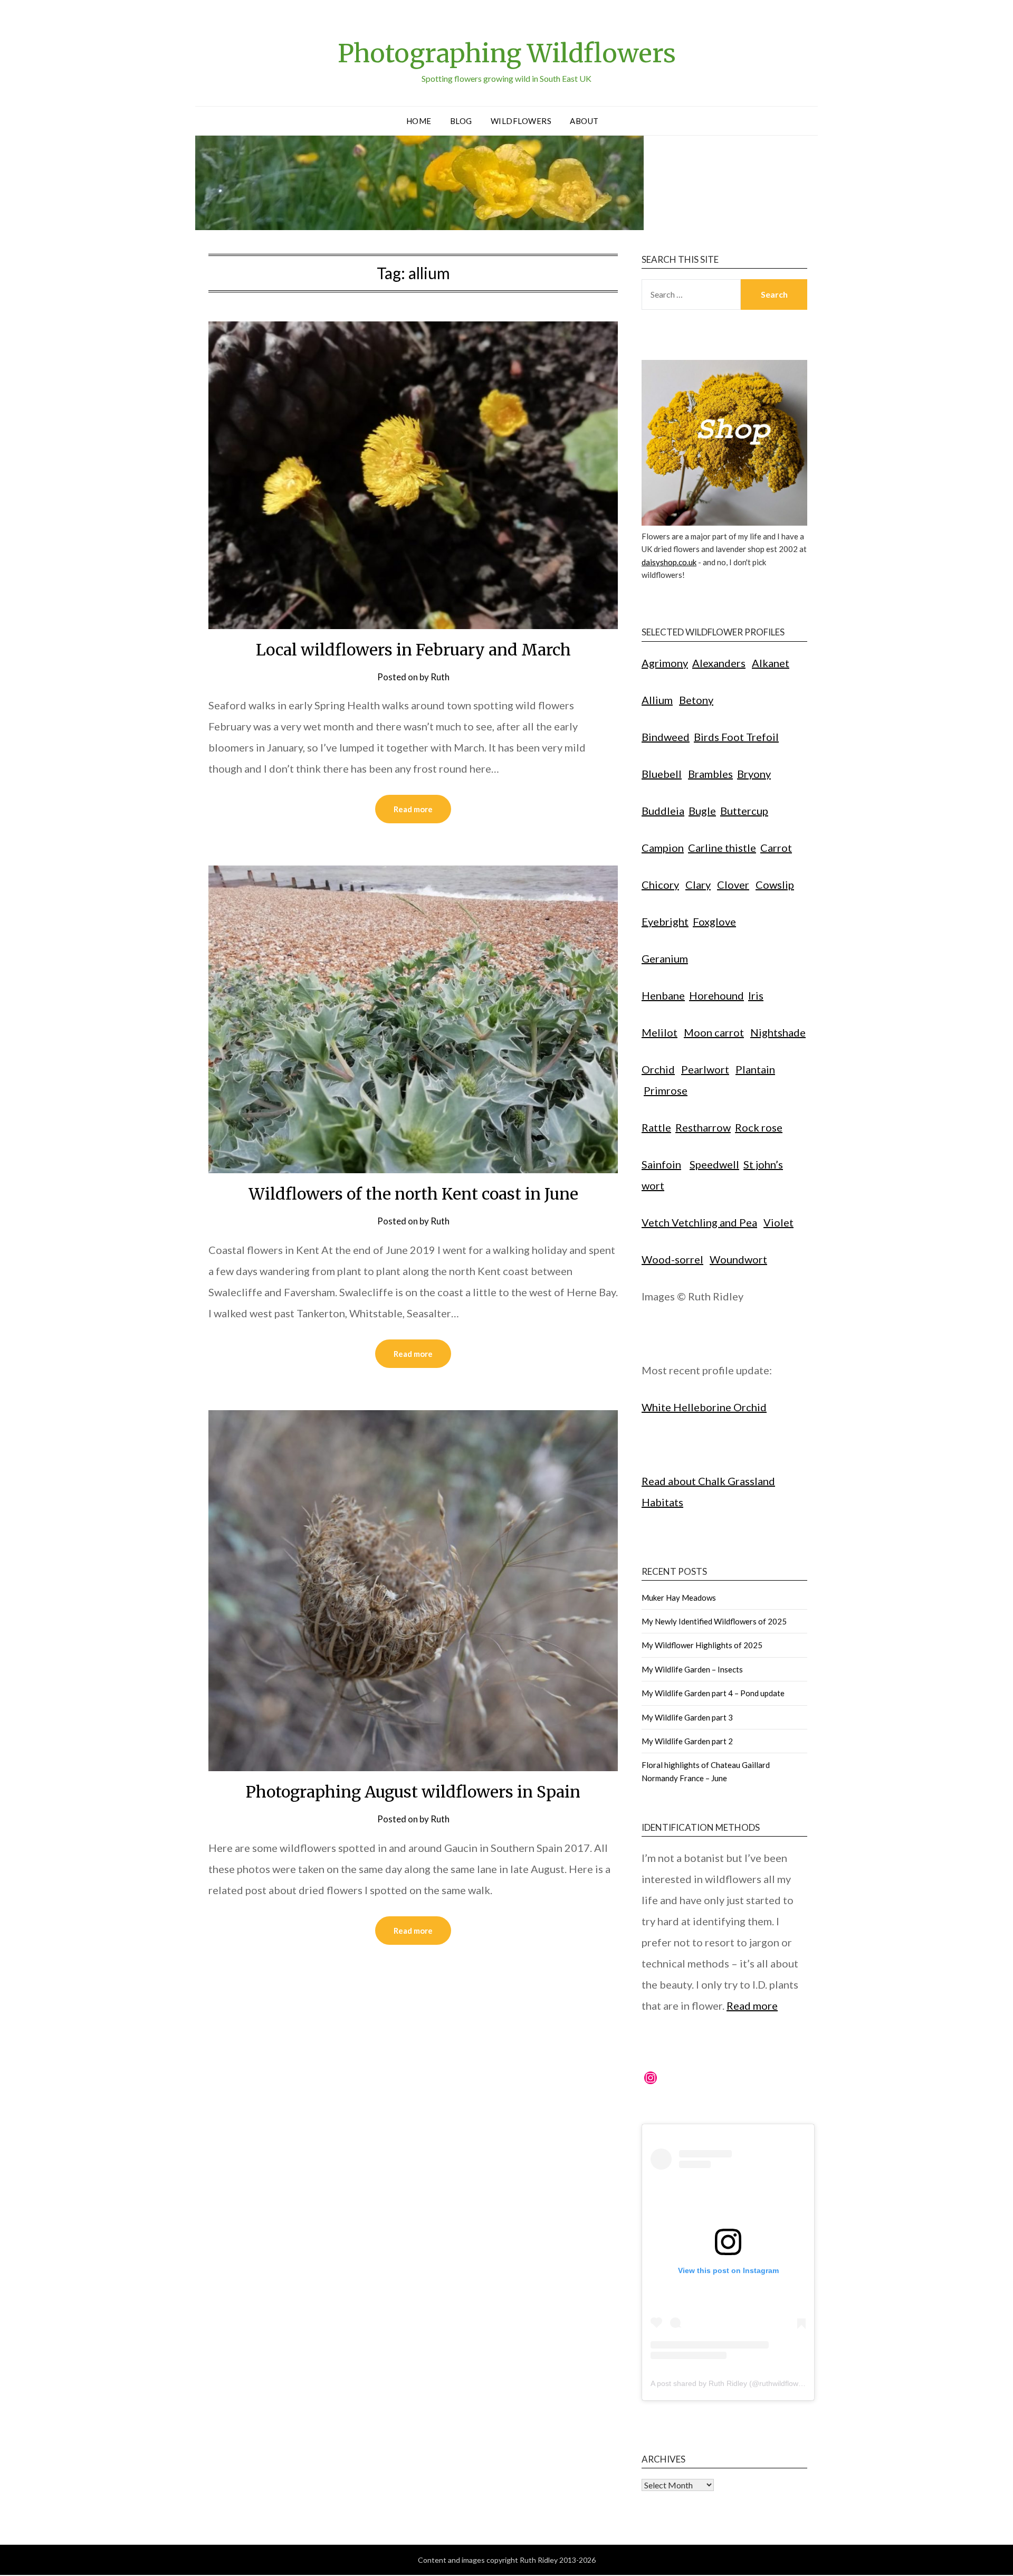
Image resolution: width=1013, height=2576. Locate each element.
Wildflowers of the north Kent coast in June (413, 1194)
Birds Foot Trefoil (736, 737)
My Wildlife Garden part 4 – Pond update (713, 1693)
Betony (696, 700)
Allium (657, 700)
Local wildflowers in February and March (413, 650)
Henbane (663, 995)
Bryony (754, 774)
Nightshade (778, 1032)
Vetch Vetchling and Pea (699, 1222)
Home (419, 121)
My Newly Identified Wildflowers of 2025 (714, 1621)
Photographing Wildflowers (507, 53)
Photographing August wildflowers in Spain (413, 1792)
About (584, 121)
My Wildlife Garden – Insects (692, 1669)
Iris (756, 995)
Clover (733, 885)
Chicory (660, 885)
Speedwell (714, 1164)
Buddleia (663, 811)
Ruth (440, 677)
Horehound (716, 995)
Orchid (658, 1069)
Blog (461, 121)
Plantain (755, 1069)
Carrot (776, 848)
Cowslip (775, 885)
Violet (778, 1222)
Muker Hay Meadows (679, 1598)
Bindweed (666, 737)
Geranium (665, 958)
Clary (698, 885)
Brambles (710, 774)
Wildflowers (521, 121)
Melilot (660, 1032)
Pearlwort (705, 1069)
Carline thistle (722, 848)
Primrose (666, 1090)
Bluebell (662, 774)
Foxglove (714, 921)
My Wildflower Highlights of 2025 (702, 1645)
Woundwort (738, 1259)
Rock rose (759, 1127)
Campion (663, 848)
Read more (413, 809)
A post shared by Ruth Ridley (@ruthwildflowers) (731, 2383)
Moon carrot (714, 1032)
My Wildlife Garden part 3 (687, 1717)
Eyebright (665, 921)
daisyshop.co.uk (669, 562)
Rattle (656, 1127)
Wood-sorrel (672, 1259)
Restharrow (703, 1127)
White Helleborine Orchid (704, 1407)
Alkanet (771, 663)
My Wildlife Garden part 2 (687, 1741)
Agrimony (665, 663)
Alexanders (719, 663)
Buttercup (744, 811)
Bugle (702, 811)
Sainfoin (661, 1164)
